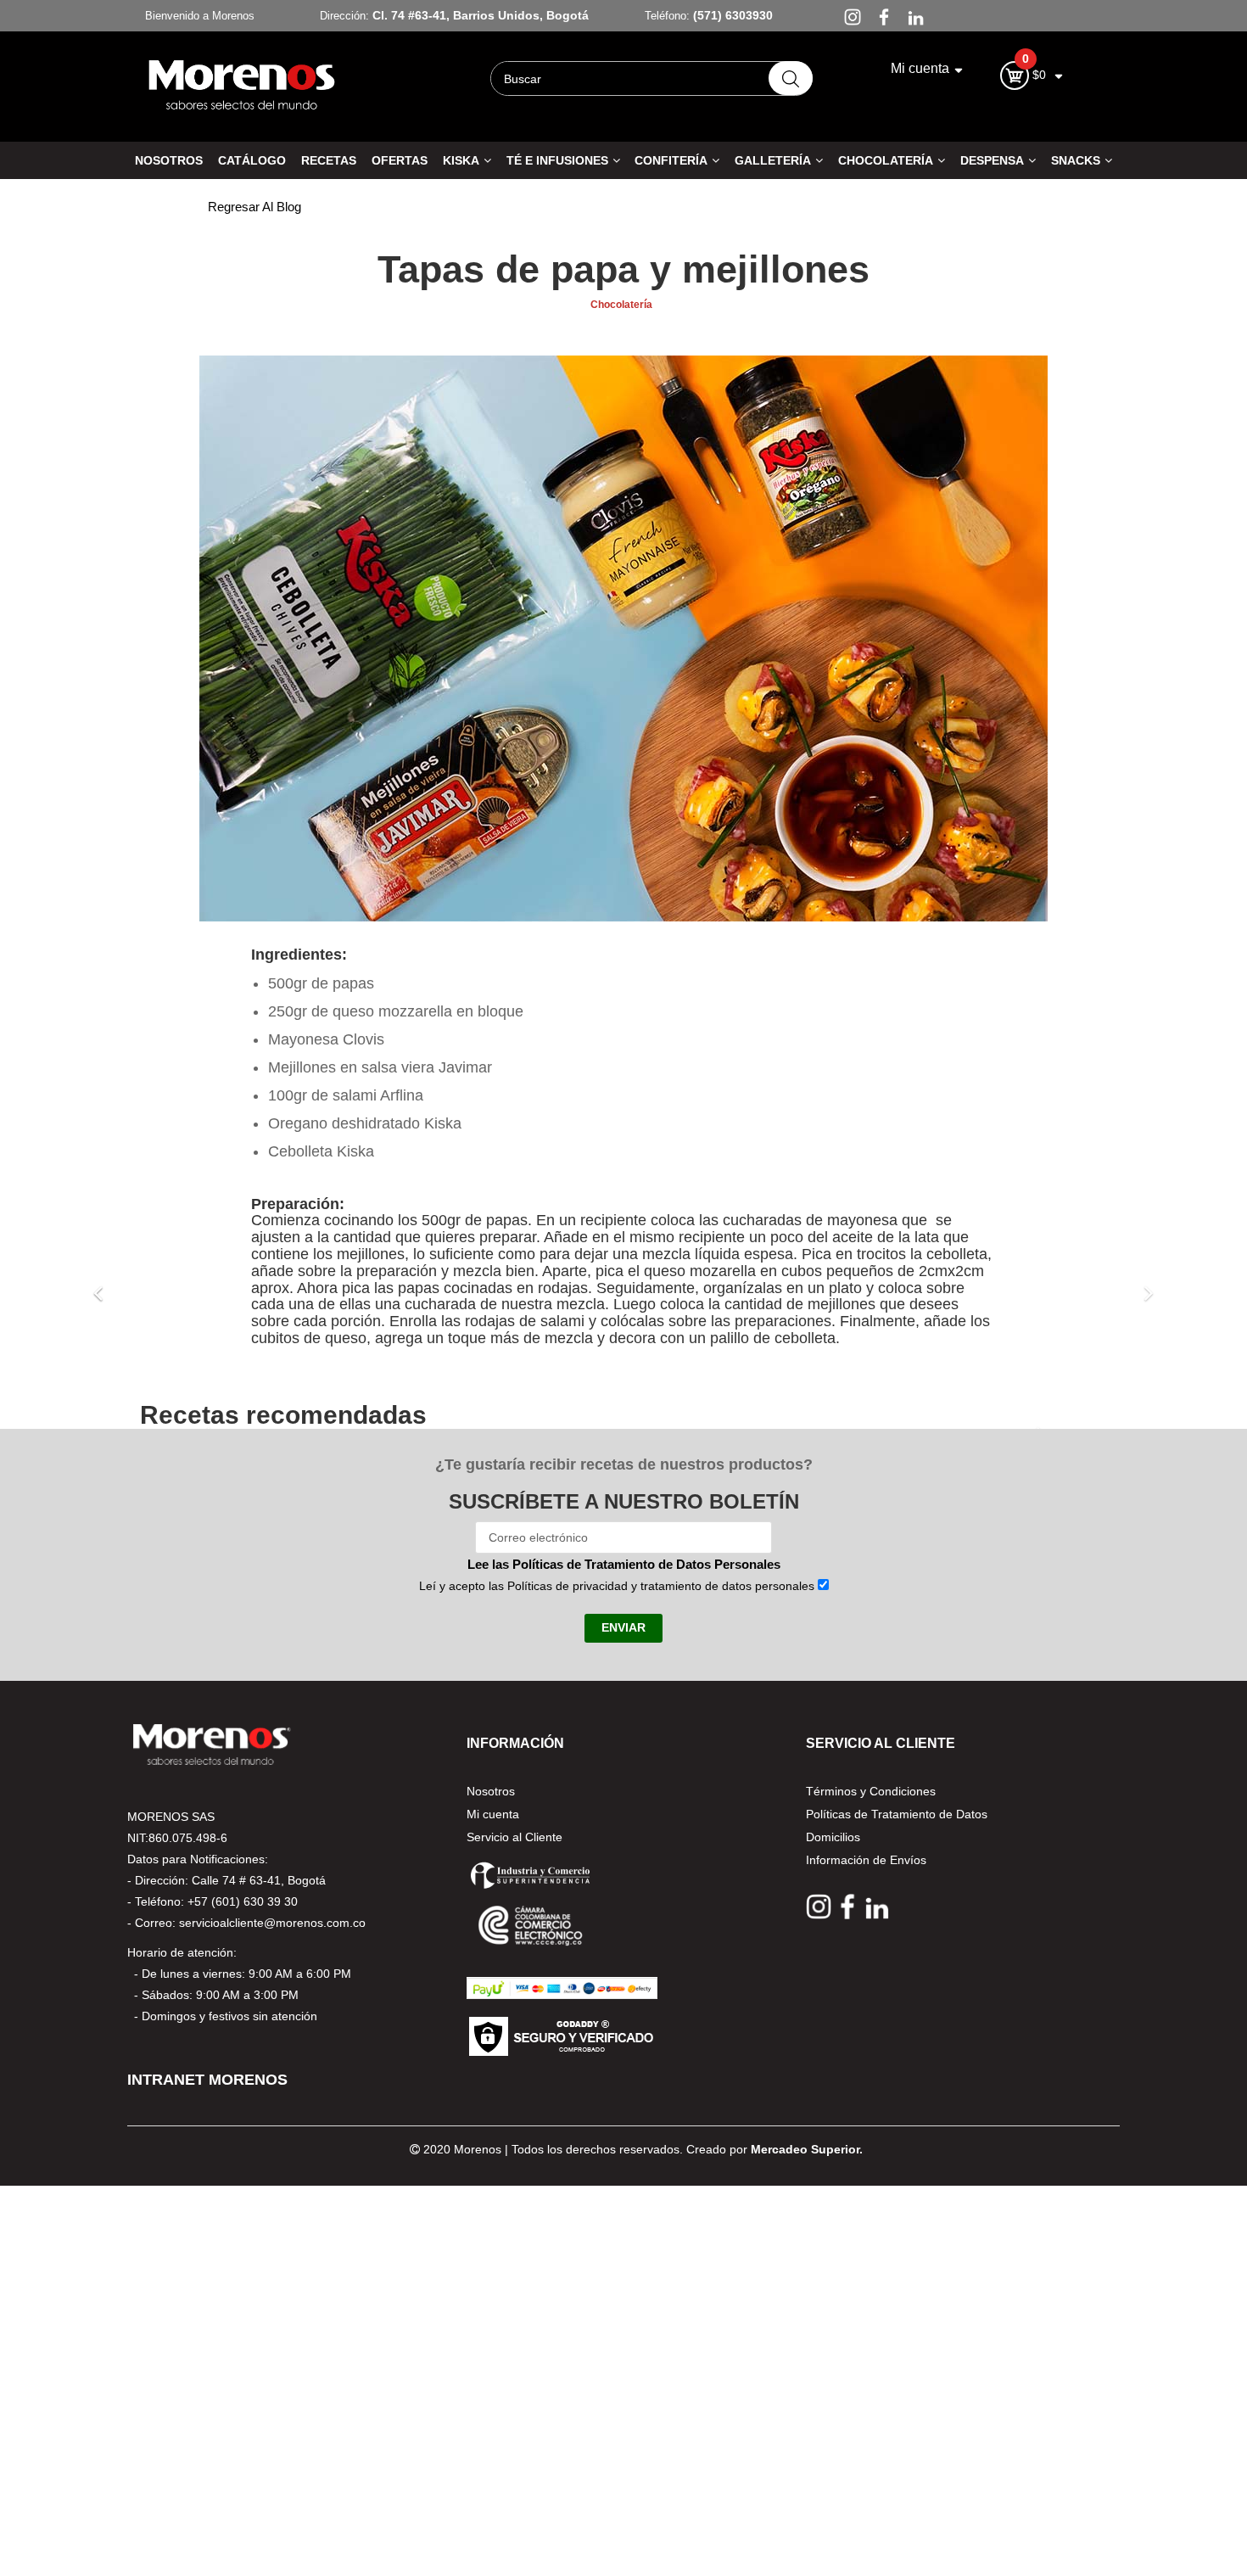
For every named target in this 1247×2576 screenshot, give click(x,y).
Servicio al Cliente (514, 1837)
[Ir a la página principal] (212, 1743)
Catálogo (252, 160)
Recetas (329, 160)
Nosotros (491, 1791)
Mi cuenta (493, 1814)
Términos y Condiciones (871, 1791)
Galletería (773, 160)
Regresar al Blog (254, 207)
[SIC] (530, 1874)
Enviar (623, 1627)
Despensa (992, 160)
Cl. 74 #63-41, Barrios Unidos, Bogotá (481, 15)
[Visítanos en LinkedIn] (910, 16)
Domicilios (833, 1837)
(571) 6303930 (731, 15)
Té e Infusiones (557, 160)
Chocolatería (886, 160)
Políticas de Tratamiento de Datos (897, 1814)
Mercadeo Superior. (807, 2149)
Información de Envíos (866, 1860)
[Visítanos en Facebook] (880, 16)
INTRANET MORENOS (207, 2080)
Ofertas (400, 160)
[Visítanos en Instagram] (849, 16)
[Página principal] (242, 84)
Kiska (461, 160)
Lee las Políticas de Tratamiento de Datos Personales (624, 1564)
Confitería (671, 160)
